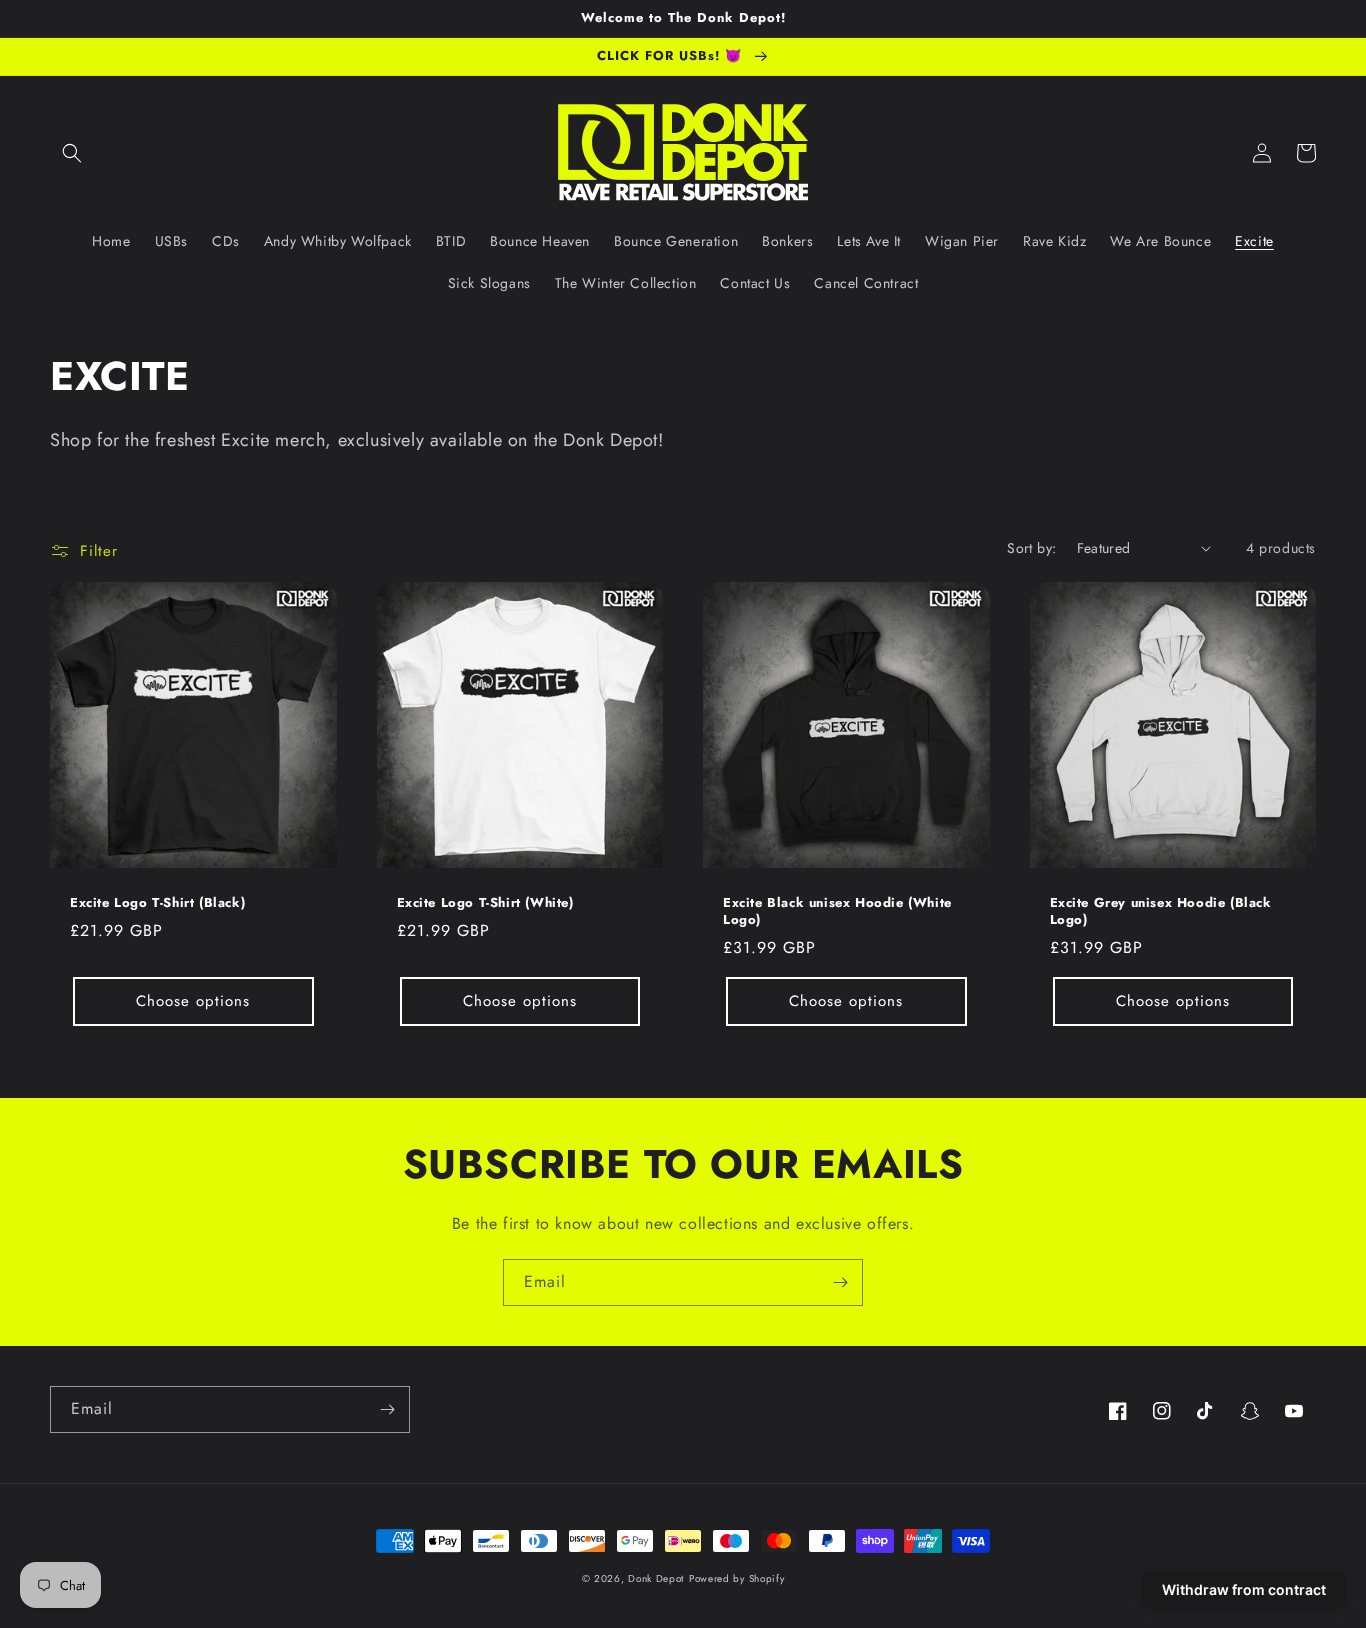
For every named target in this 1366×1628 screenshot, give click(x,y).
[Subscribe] (840, 1282)
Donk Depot (656, 1578)
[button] (72, 153)
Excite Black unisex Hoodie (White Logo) (837, 912)
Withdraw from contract (1244, 1589)
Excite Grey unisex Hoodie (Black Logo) (1161, 912)
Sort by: (1031, 548)
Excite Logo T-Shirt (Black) (157, 903)
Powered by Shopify (737, 1578)
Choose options (193, 1001)
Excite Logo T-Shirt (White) (485, 903)
